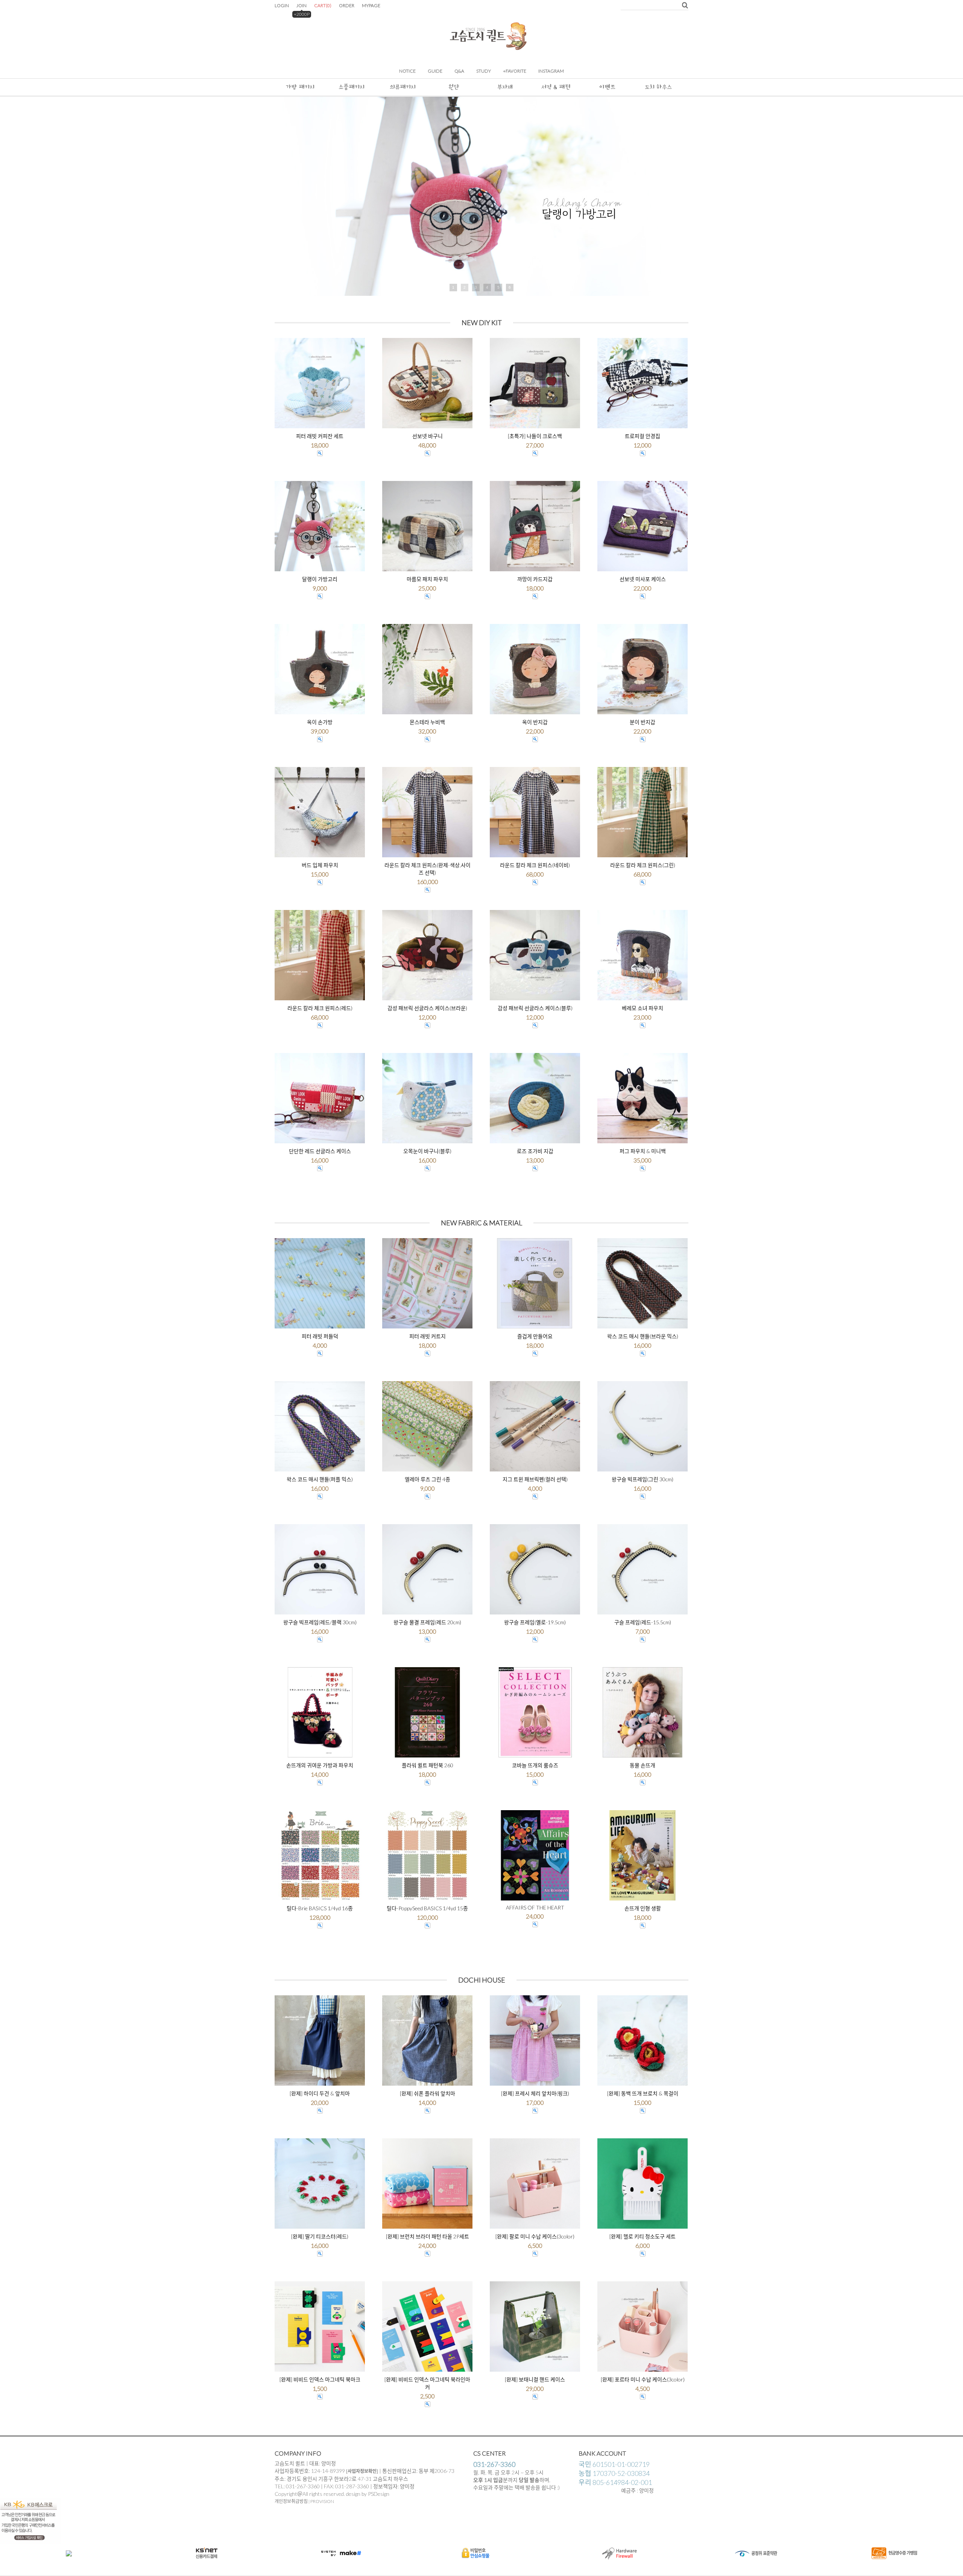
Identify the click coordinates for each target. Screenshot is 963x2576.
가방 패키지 (300, 87)
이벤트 (607, 87)
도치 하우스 (658, 87)
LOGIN (282, 5)
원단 (454, 87)
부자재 (505, 87)
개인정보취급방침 (291, 2501)
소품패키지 (352, 87)
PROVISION (322, 2501)
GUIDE (435, 71)
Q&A (459, 71)
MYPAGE (371, 5)
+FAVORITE (515, 71)
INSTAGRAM (551, 71)
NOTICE (407, 71)
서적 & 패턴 (556, 87)
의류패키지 (403, 87)
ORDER (347, 5)
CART (323, 5)
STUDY (484, 71)
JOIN (302, 5)
